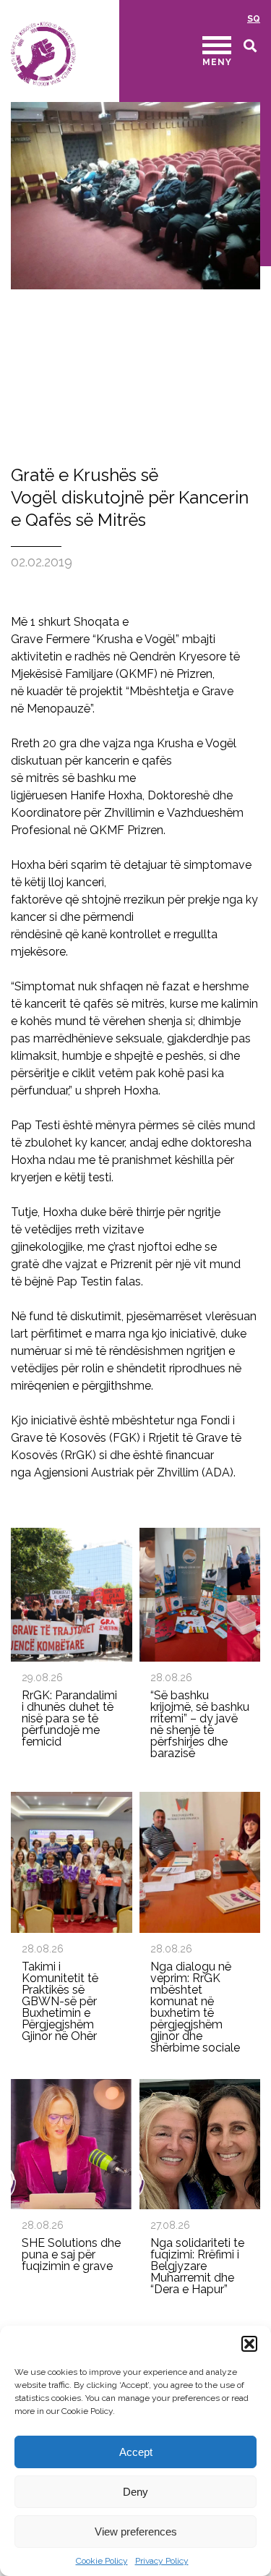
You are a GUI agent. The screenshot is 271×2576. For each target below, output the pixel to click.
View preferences (136, 2532)
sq (254, 19)
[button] (249, 2344)
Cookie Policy (102, 2561)
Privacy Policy (162, 2561)
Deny (135, 2492)
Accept (136, 2452)
